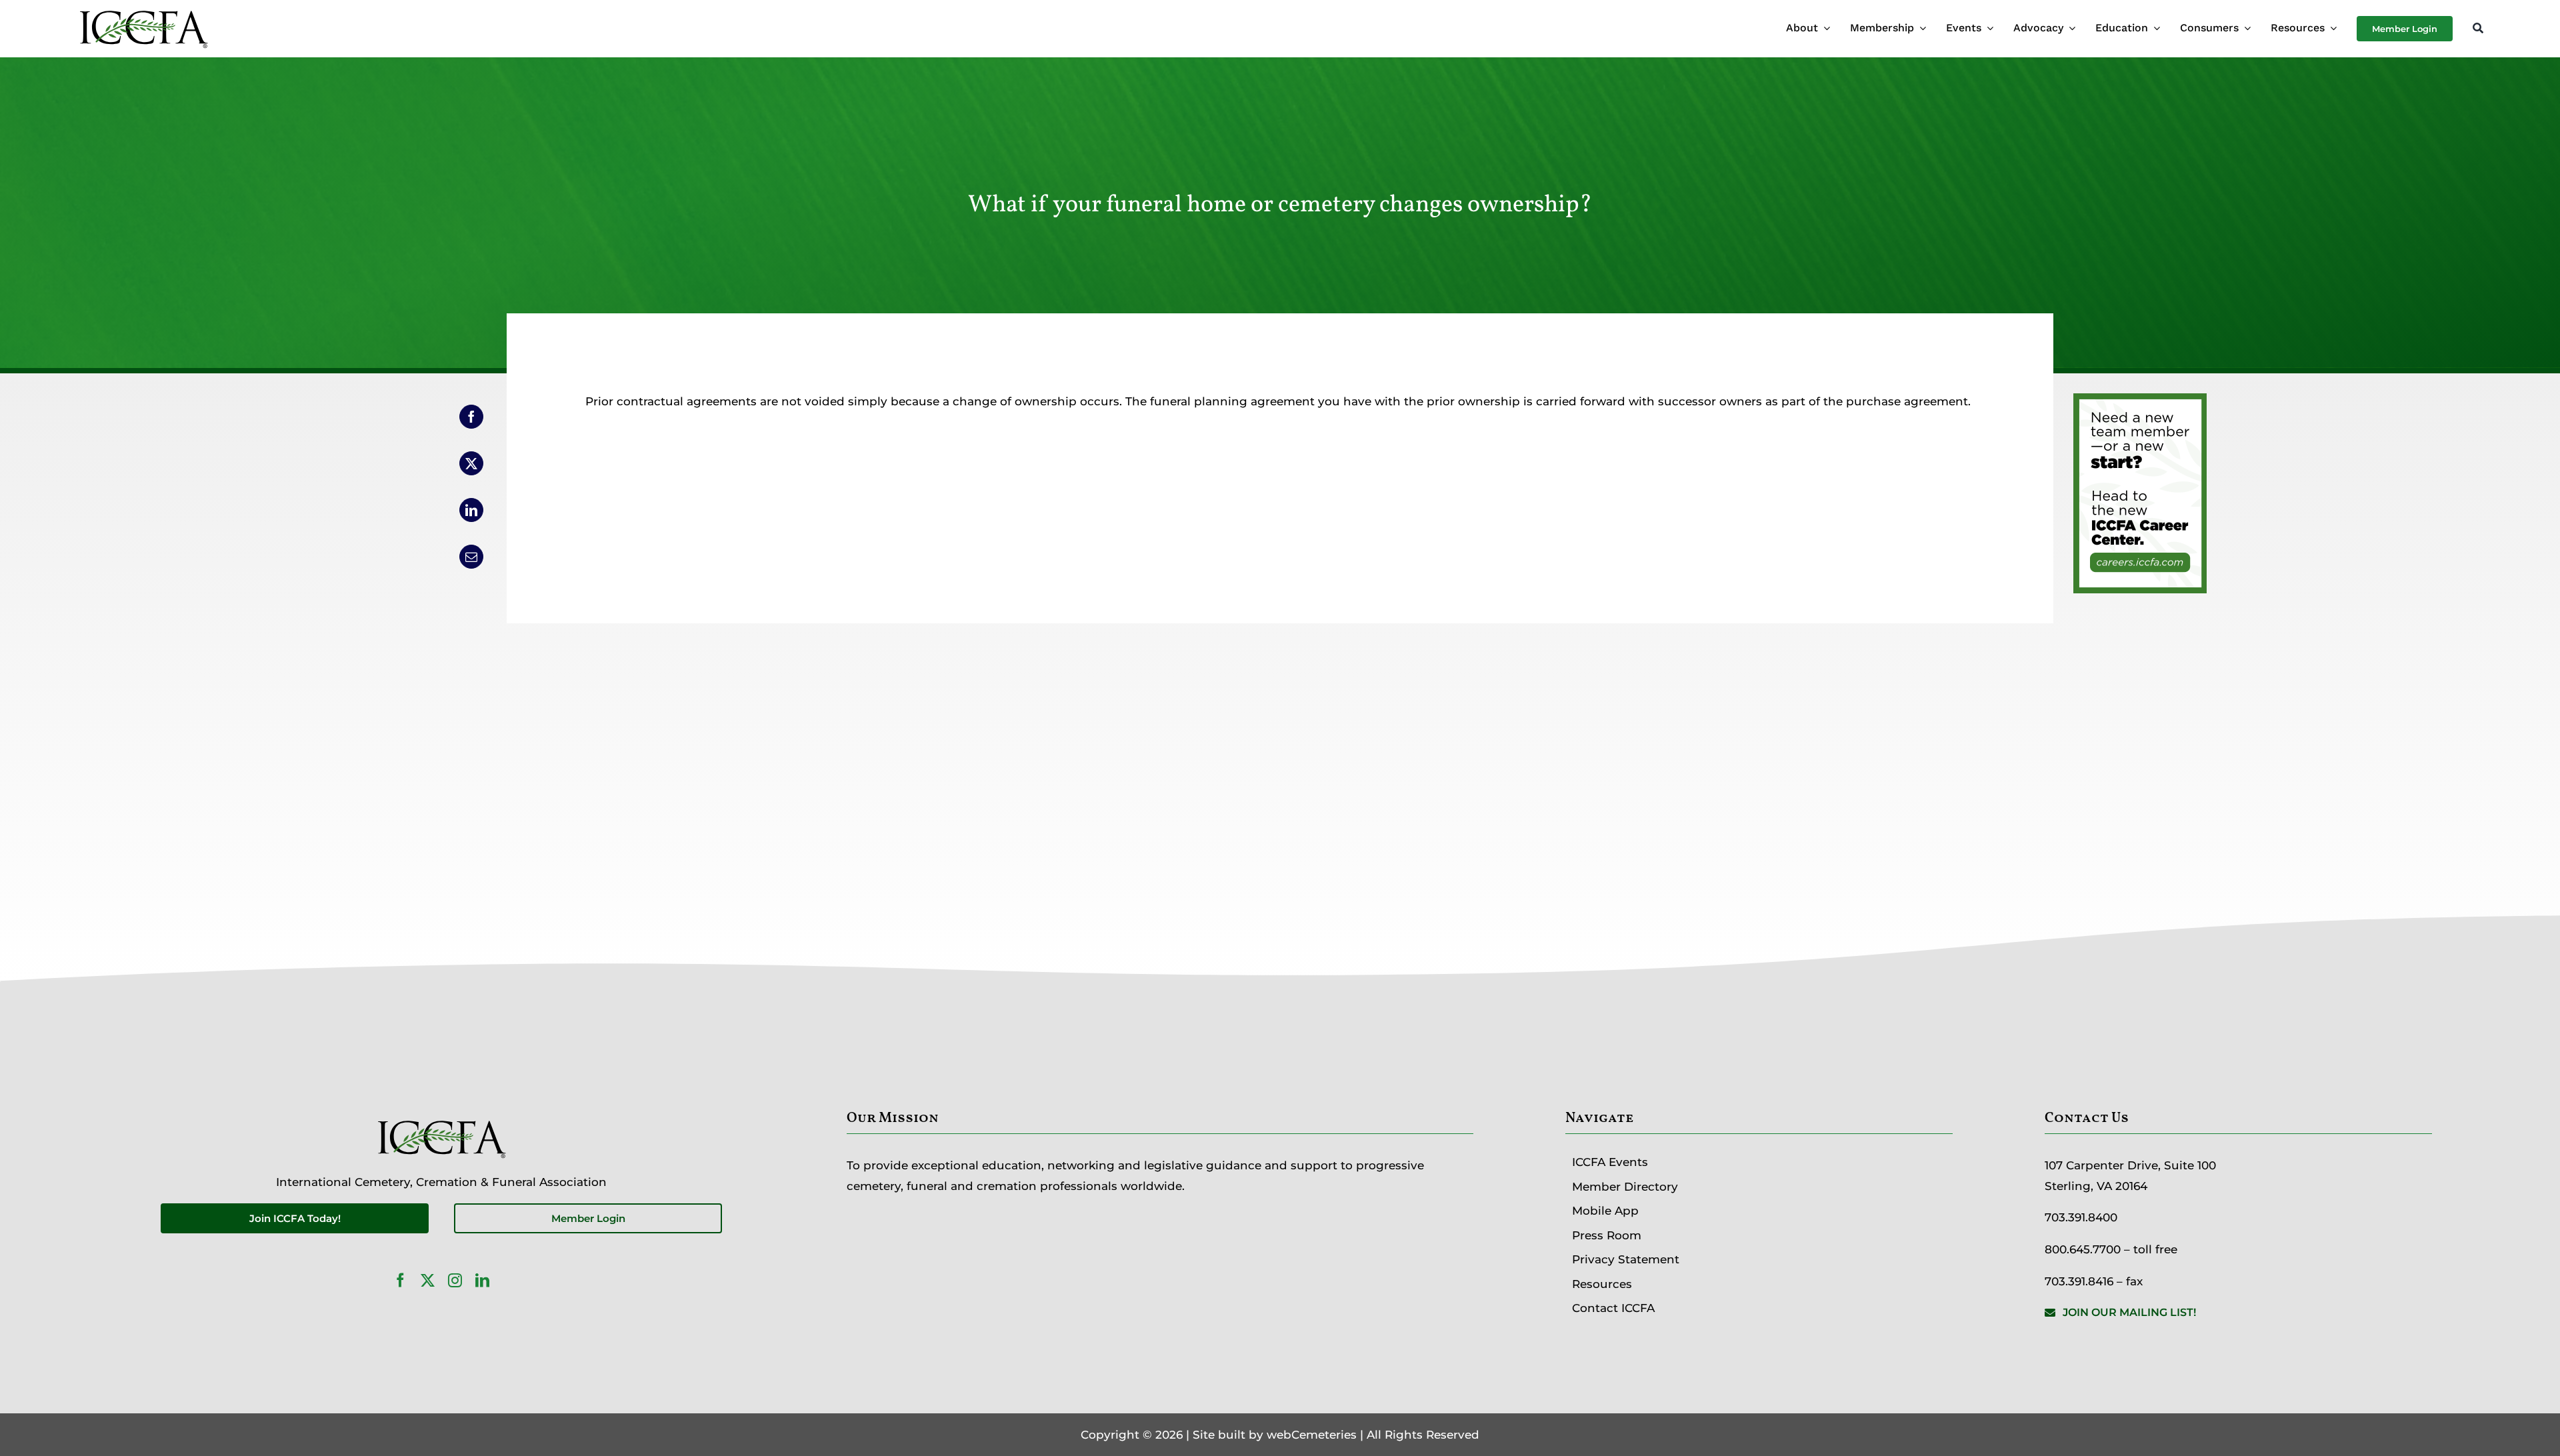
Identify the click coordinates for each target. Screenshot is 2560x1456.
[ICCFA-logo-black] (143, 12)
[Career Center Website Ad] (2140, 403)
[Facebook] (471, 417)
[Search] (2478, 29)
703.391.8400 (2081, 1217)
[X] (471, 463)
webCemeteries (1312, 1435)
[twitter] (428, 1280)
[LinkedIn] (471, 510)
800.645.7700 (2083, 1249)
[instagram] (455, 1280)
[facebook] (400, 1280)
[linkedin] (482, 1280)
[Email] (471, 557)
